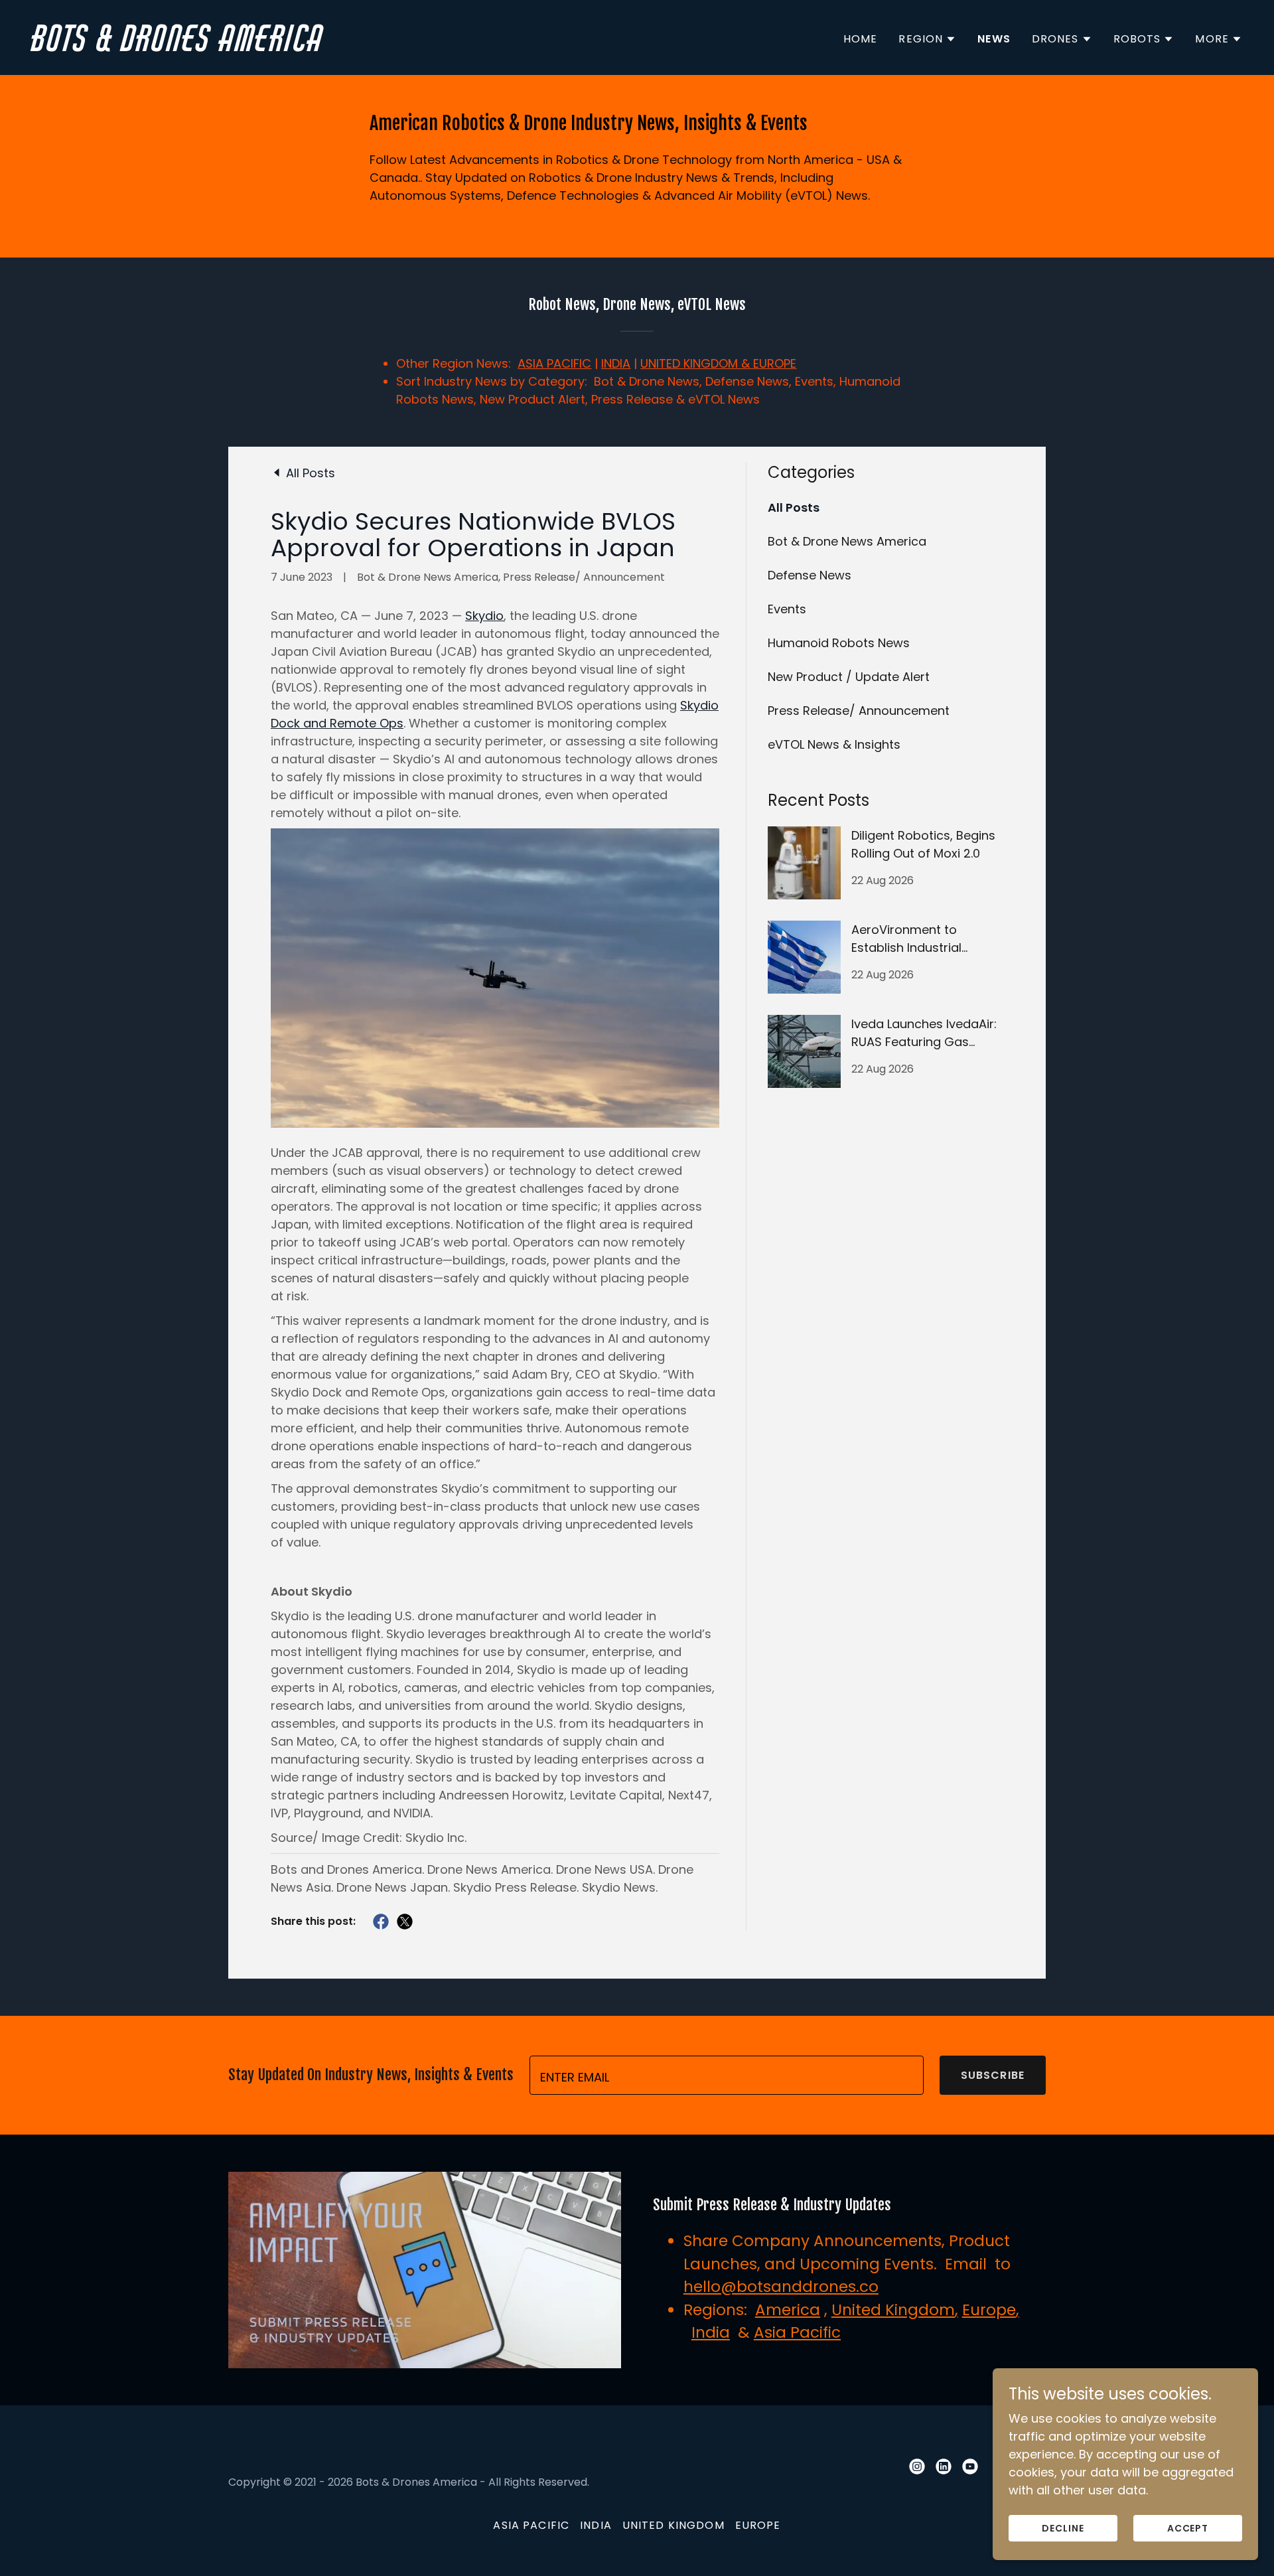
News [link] (994, 39)
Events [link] (787, 609)
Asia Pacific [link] (531, 2525)
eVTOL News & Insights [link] (834, 744)
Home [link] (861, 39)
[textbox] (727, 2075)
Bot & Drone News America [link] (847, 541)
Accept (1188, 2528)
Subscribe (993, 2075)
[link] (329, 47)
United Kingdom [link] (673, 2525)
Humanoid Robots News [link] (839, 643)
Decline (1063, 2528)
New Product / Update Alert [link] (849, 677)
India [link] (596, 2525)
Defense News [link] (810, 575)
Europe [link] (758, 2525)
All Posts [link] (794, 507)
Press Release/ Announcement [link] (859, 711)
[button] (927, 39)
